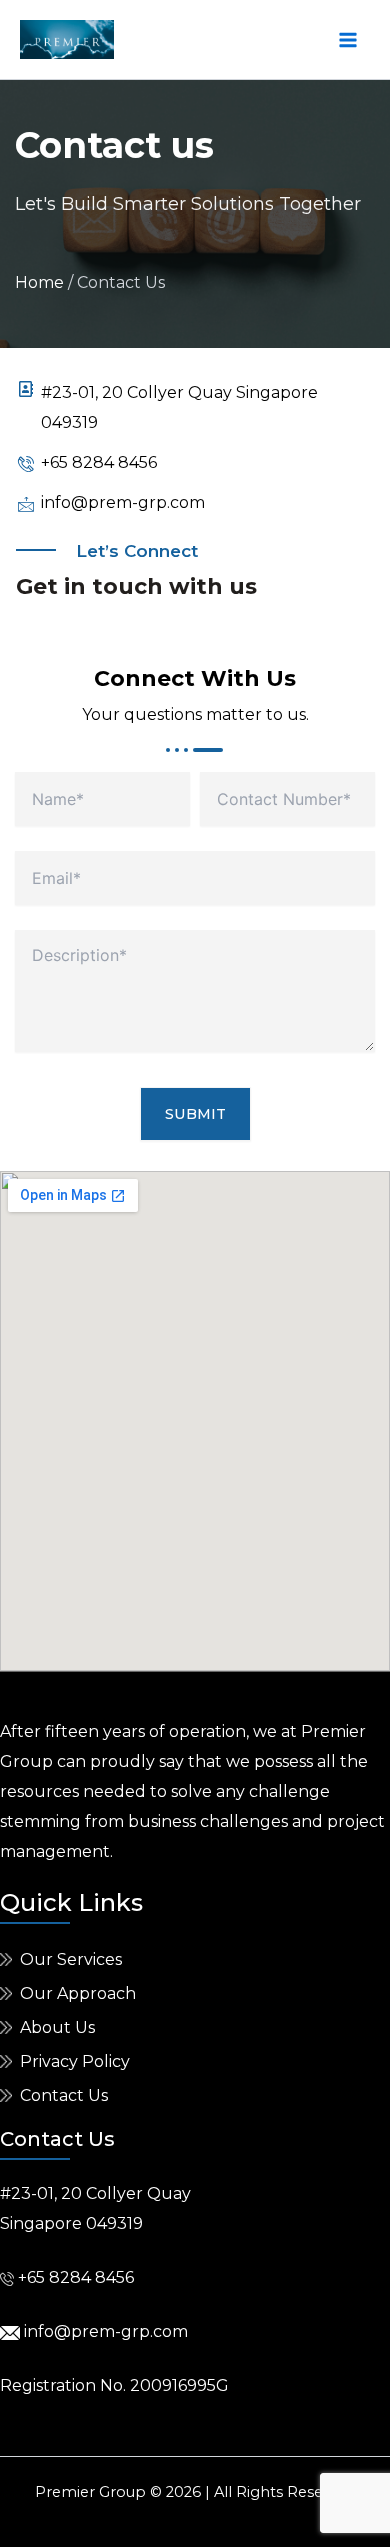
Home (39, 282)
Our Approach (78, 1993)
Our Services (71, 1959)
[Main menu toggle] (348, 40)
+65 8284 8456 (76, 2277)
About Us (57, 2027)
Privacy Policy (75, 2061)
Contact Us (64, 2095)
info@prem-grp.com (104, 2331)
